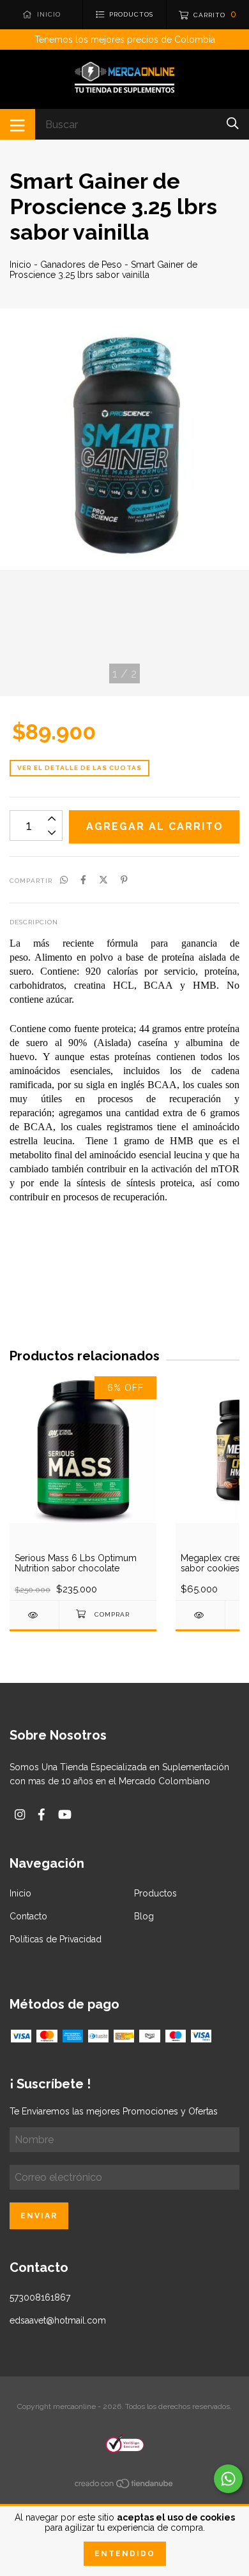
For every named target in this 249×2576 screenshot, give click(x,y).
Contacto (28, 1916)
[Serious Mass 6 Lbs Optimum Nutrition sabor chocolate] (34, 1615)
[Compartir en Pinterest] (124, 880)
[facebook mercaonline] (41, 1815)
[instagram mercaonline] (20, 1815)
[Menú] (18, 124)
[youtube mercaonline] (65, 1815)
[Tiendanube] (124, 2486)
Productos (155, 1893)
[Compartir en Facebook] (83, 880)
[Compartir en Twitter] (103, 880)
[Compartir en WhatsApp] (64, 880)
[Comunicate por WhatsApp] (228, 2479)
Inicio (20, 265)
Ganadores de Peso (81, 265)
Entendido (125, 2554)
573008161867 (40, 2297)
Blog (144, 1916)
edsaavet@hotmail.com (58, 2320)
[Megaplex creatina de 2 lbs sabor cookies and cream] (200, 1615)
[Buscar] (233, 123)
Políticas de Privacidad (56, 1939)
